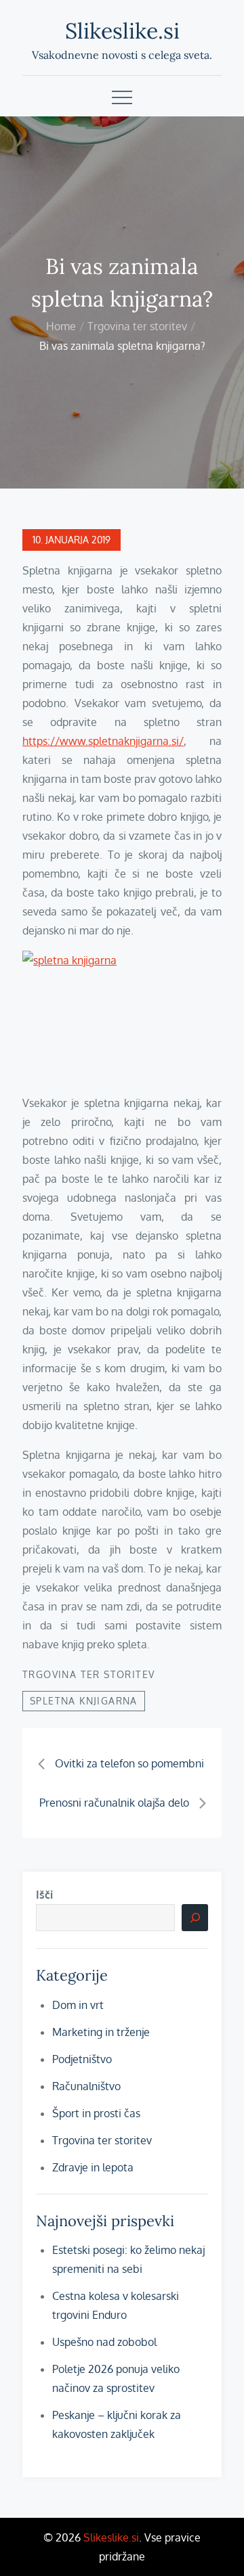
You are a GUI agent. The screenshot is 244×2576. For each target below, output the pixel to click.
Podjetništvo (82, 2059)
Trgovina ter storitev (88, 1674)
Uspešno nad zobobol (104, 2342)
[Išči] (195, 1918)
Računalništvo (86, 2086)
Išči (44, 1895)
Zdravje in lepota (93, 2167)
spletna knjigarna (84, 1701)
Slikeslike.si (122, 31)
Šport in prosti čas (96, 2113)
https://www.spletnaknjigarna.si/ (103, 741)
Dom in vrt (78, 2005)
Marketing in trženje (101, 2032)
